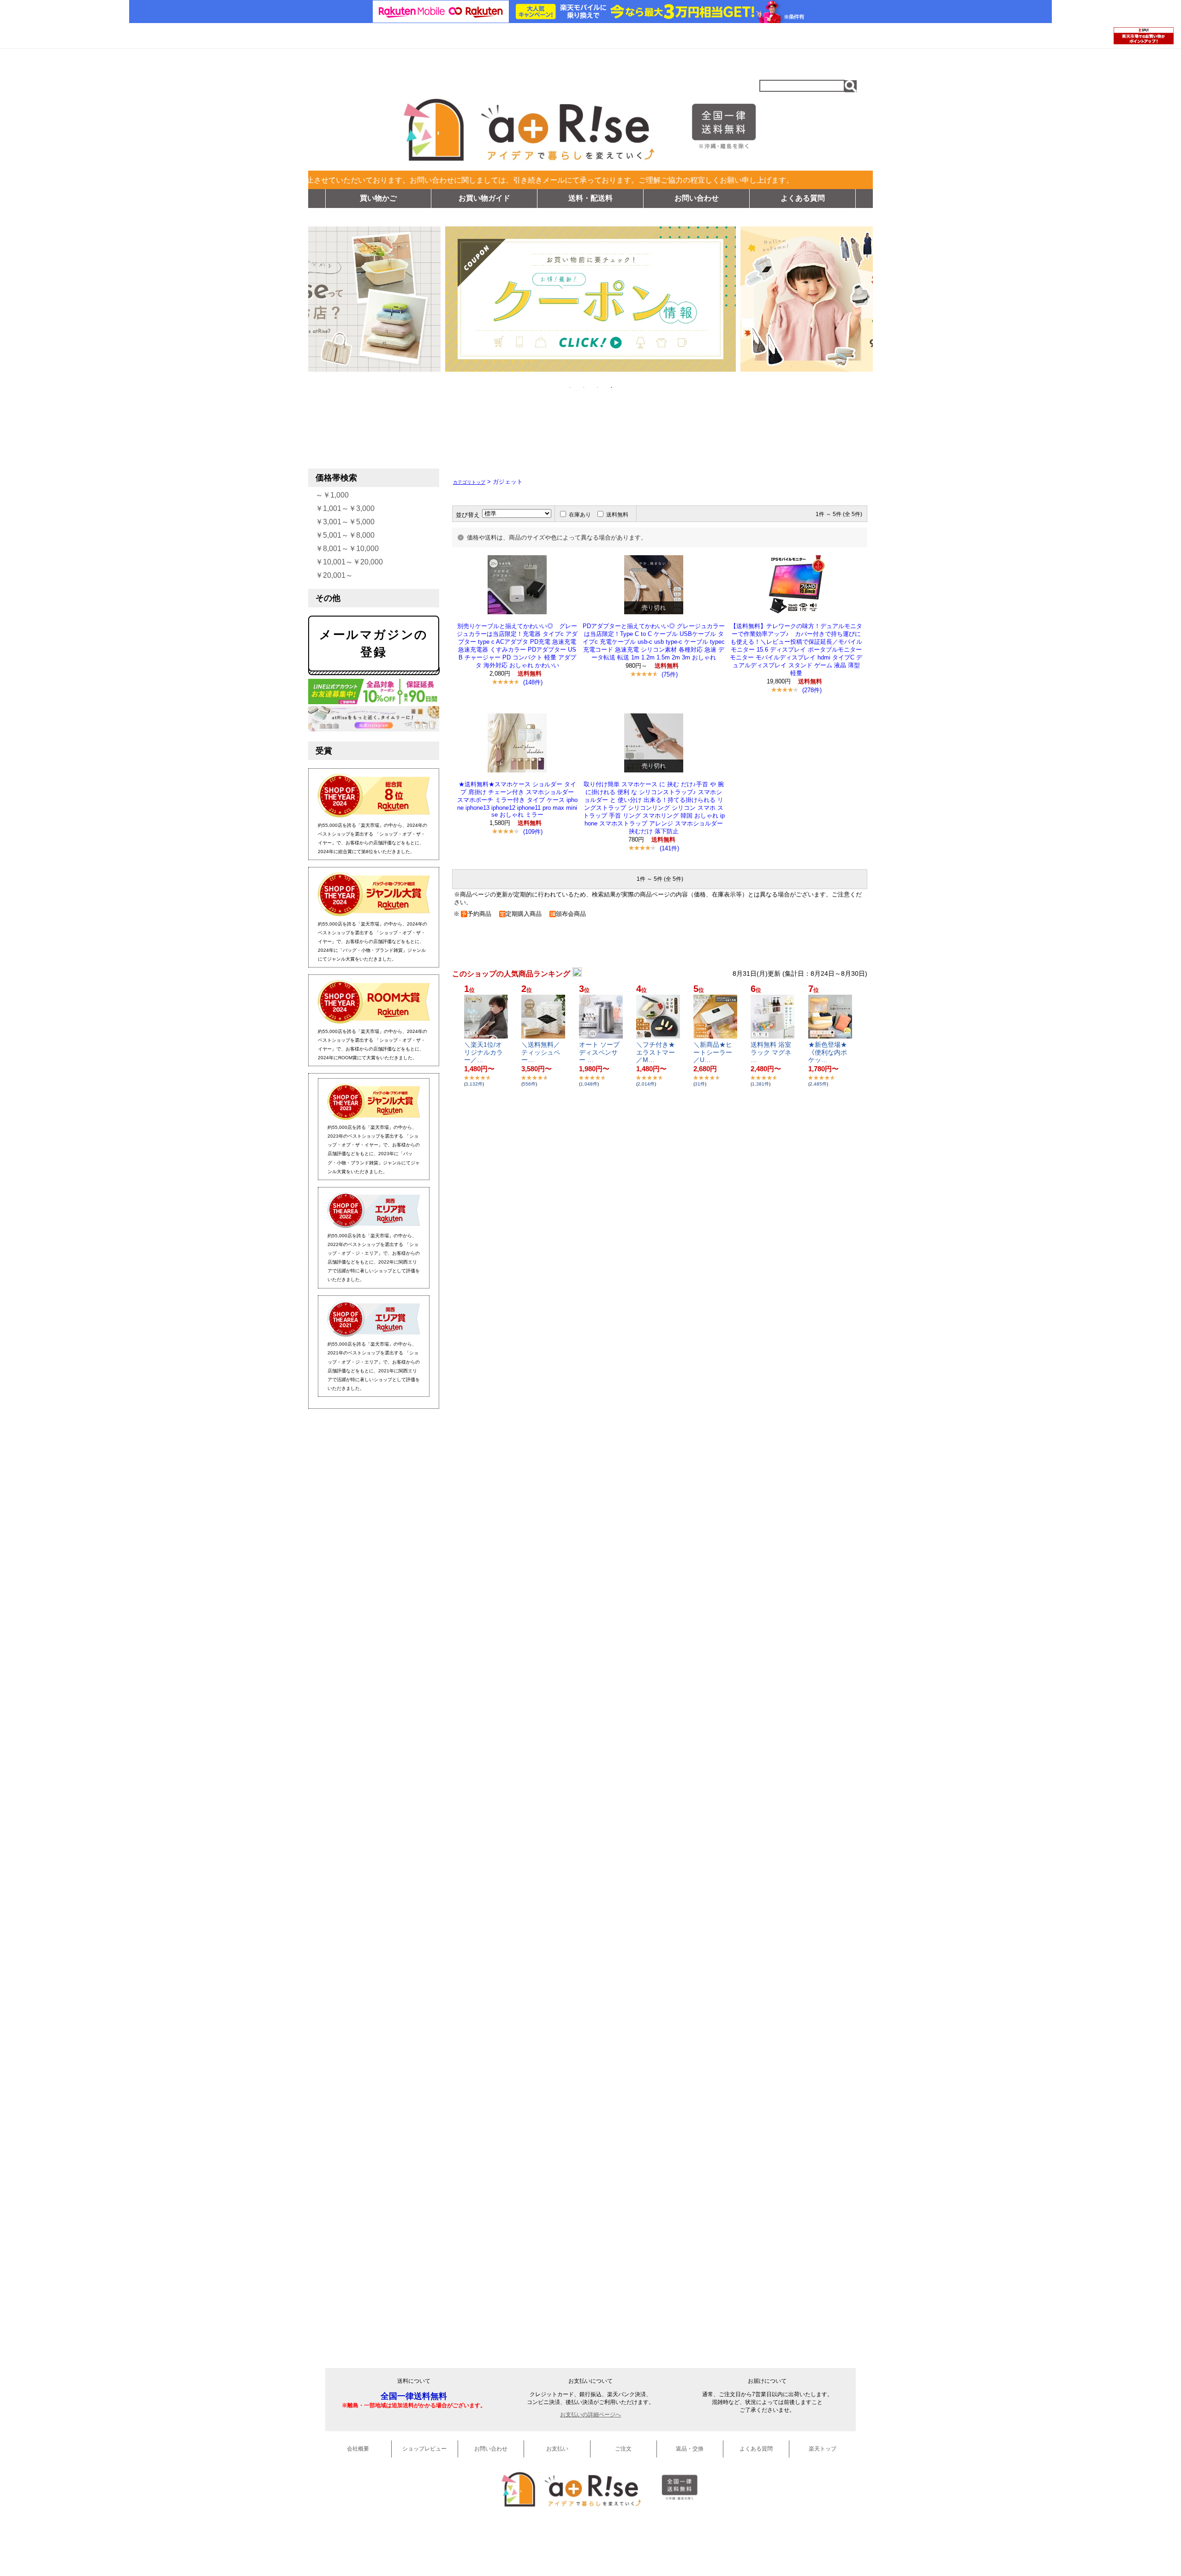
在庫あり (580, 515)
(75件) (670, 674)
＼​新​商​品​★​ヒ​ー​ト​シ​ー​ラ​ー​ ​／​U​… (714, 1052)
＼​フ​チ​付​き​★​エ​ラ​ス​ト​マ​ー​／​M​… (656, 1052)
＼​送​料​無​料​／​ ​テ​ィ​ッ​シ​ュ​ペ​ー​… (542, 1052)
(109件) (533, 832)
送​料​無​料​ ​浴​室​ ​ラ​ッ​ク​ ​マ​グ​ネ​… (772, 1052)
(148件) (533, 682)
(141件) (669, 848)
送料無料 (617, 515)
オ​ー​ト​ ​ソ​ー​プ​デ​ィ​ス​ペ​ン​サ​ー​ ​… (599, 1052)
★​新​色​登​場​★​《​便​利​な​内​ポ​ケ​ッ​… (828, 1052)
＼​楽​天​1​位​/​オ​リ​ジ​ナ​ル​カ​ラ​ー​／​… (483, 1052)
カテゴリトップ (469, 482)
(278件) (812, 690)
